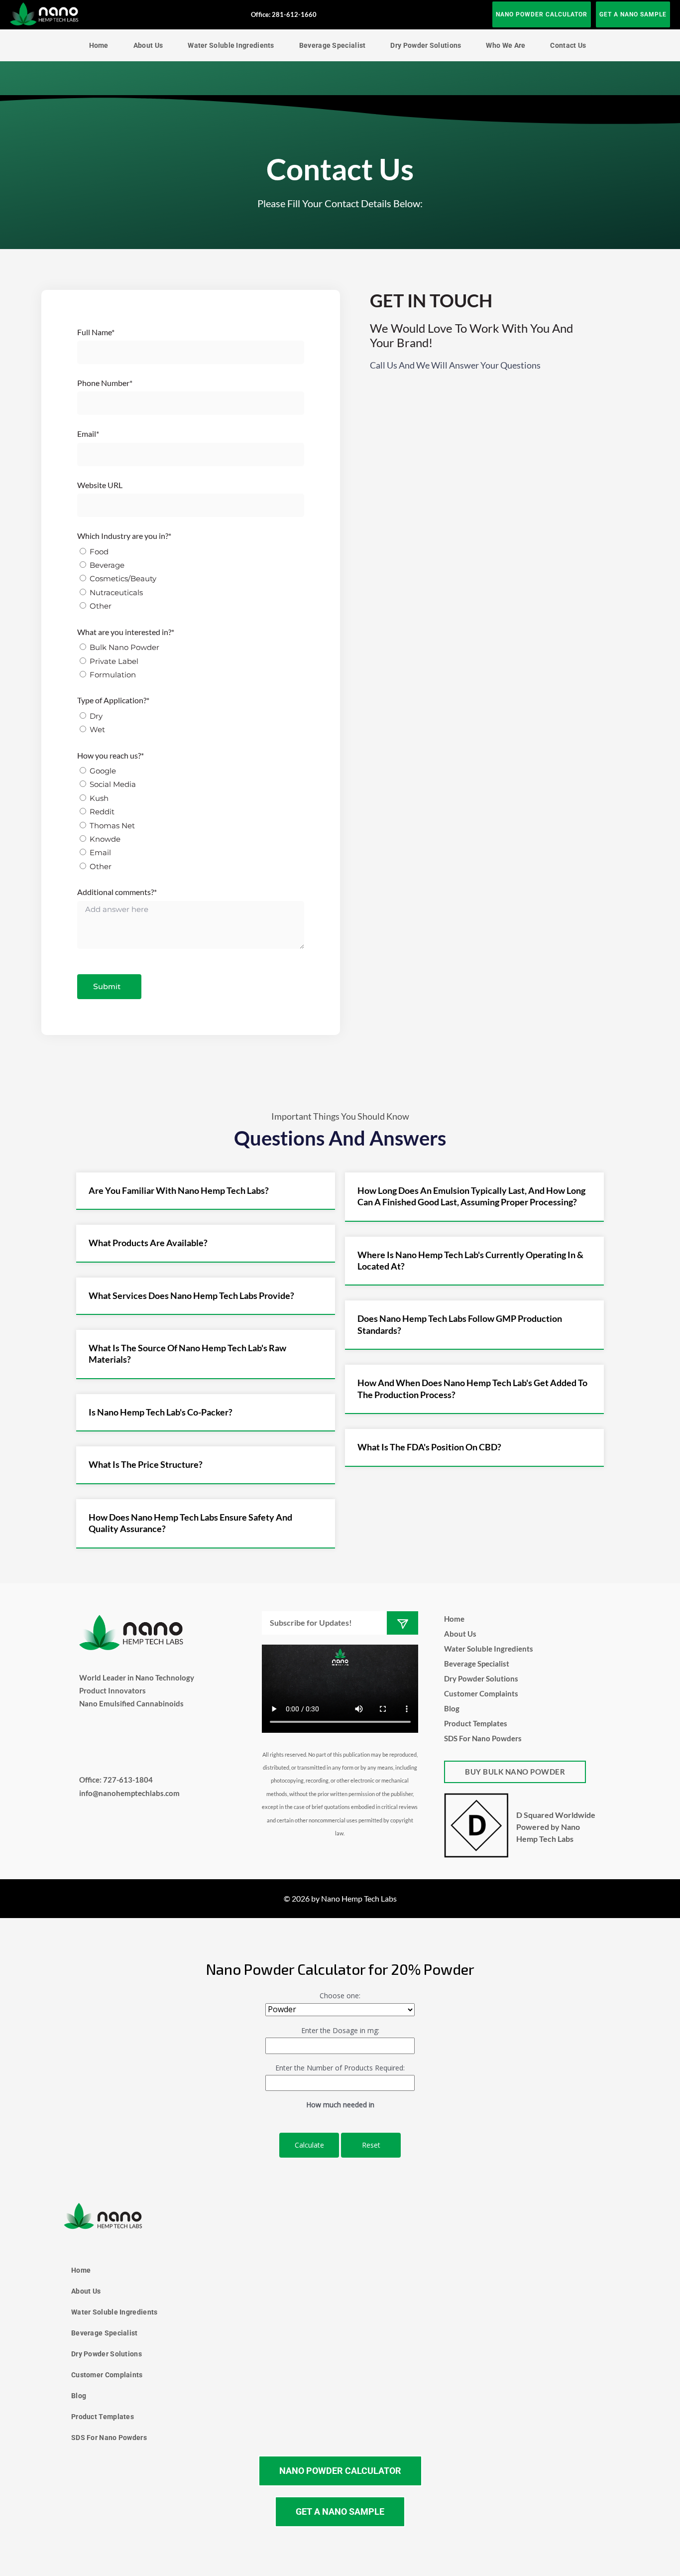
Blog (452, 1708)
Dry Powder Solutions (426, 45)
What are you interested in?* (126, 632)
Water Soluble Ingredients (231, 45)
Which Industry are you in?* (124, 536)
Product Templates (476, 1723)
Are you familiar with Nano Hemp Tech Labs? (179, 1190)
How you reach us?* (111, 755)
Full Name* (96, 332)
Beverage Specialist (333, 45)
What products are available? (148, 1243)
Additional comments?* (117, 892)
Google (103, 771)
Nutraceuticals (116, 592)
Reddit (102, 812)
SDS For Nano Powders (483, 1738)
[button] (206, 1191)
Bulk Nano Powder (124, 647)
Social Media (113, 784)
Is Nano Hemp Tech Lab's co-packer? (161, 1412)
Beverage (107, 565)
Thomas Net (112, 826)
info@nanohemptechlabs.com (129, 1793)
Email (100, 852)
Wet (97, 729)
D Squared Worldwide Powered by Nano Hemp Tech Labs (556, 1827)
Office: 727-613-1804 (116, 1780)
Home (99, 45)
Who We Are (506, 45)
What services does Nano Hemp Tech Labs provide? (191, 1295)
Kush (99, 798)
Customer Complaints (481, 1693)
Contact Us (568, 45)
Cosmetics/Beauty (123, 579)
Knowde (105, 839)
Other (101, 606)
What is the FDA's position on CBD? (429, 1447)
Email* (88, 434)
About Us (148, 45)
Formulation (113, 675)
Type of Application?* (113, 700)
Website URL (100, 485)
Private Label (114, 661)
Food (99, 552)
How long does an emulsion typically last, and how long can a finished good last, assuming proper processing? (471, 1196)
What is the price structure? (146, 1464)
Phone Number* (105, 383)
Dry (96, 716)
